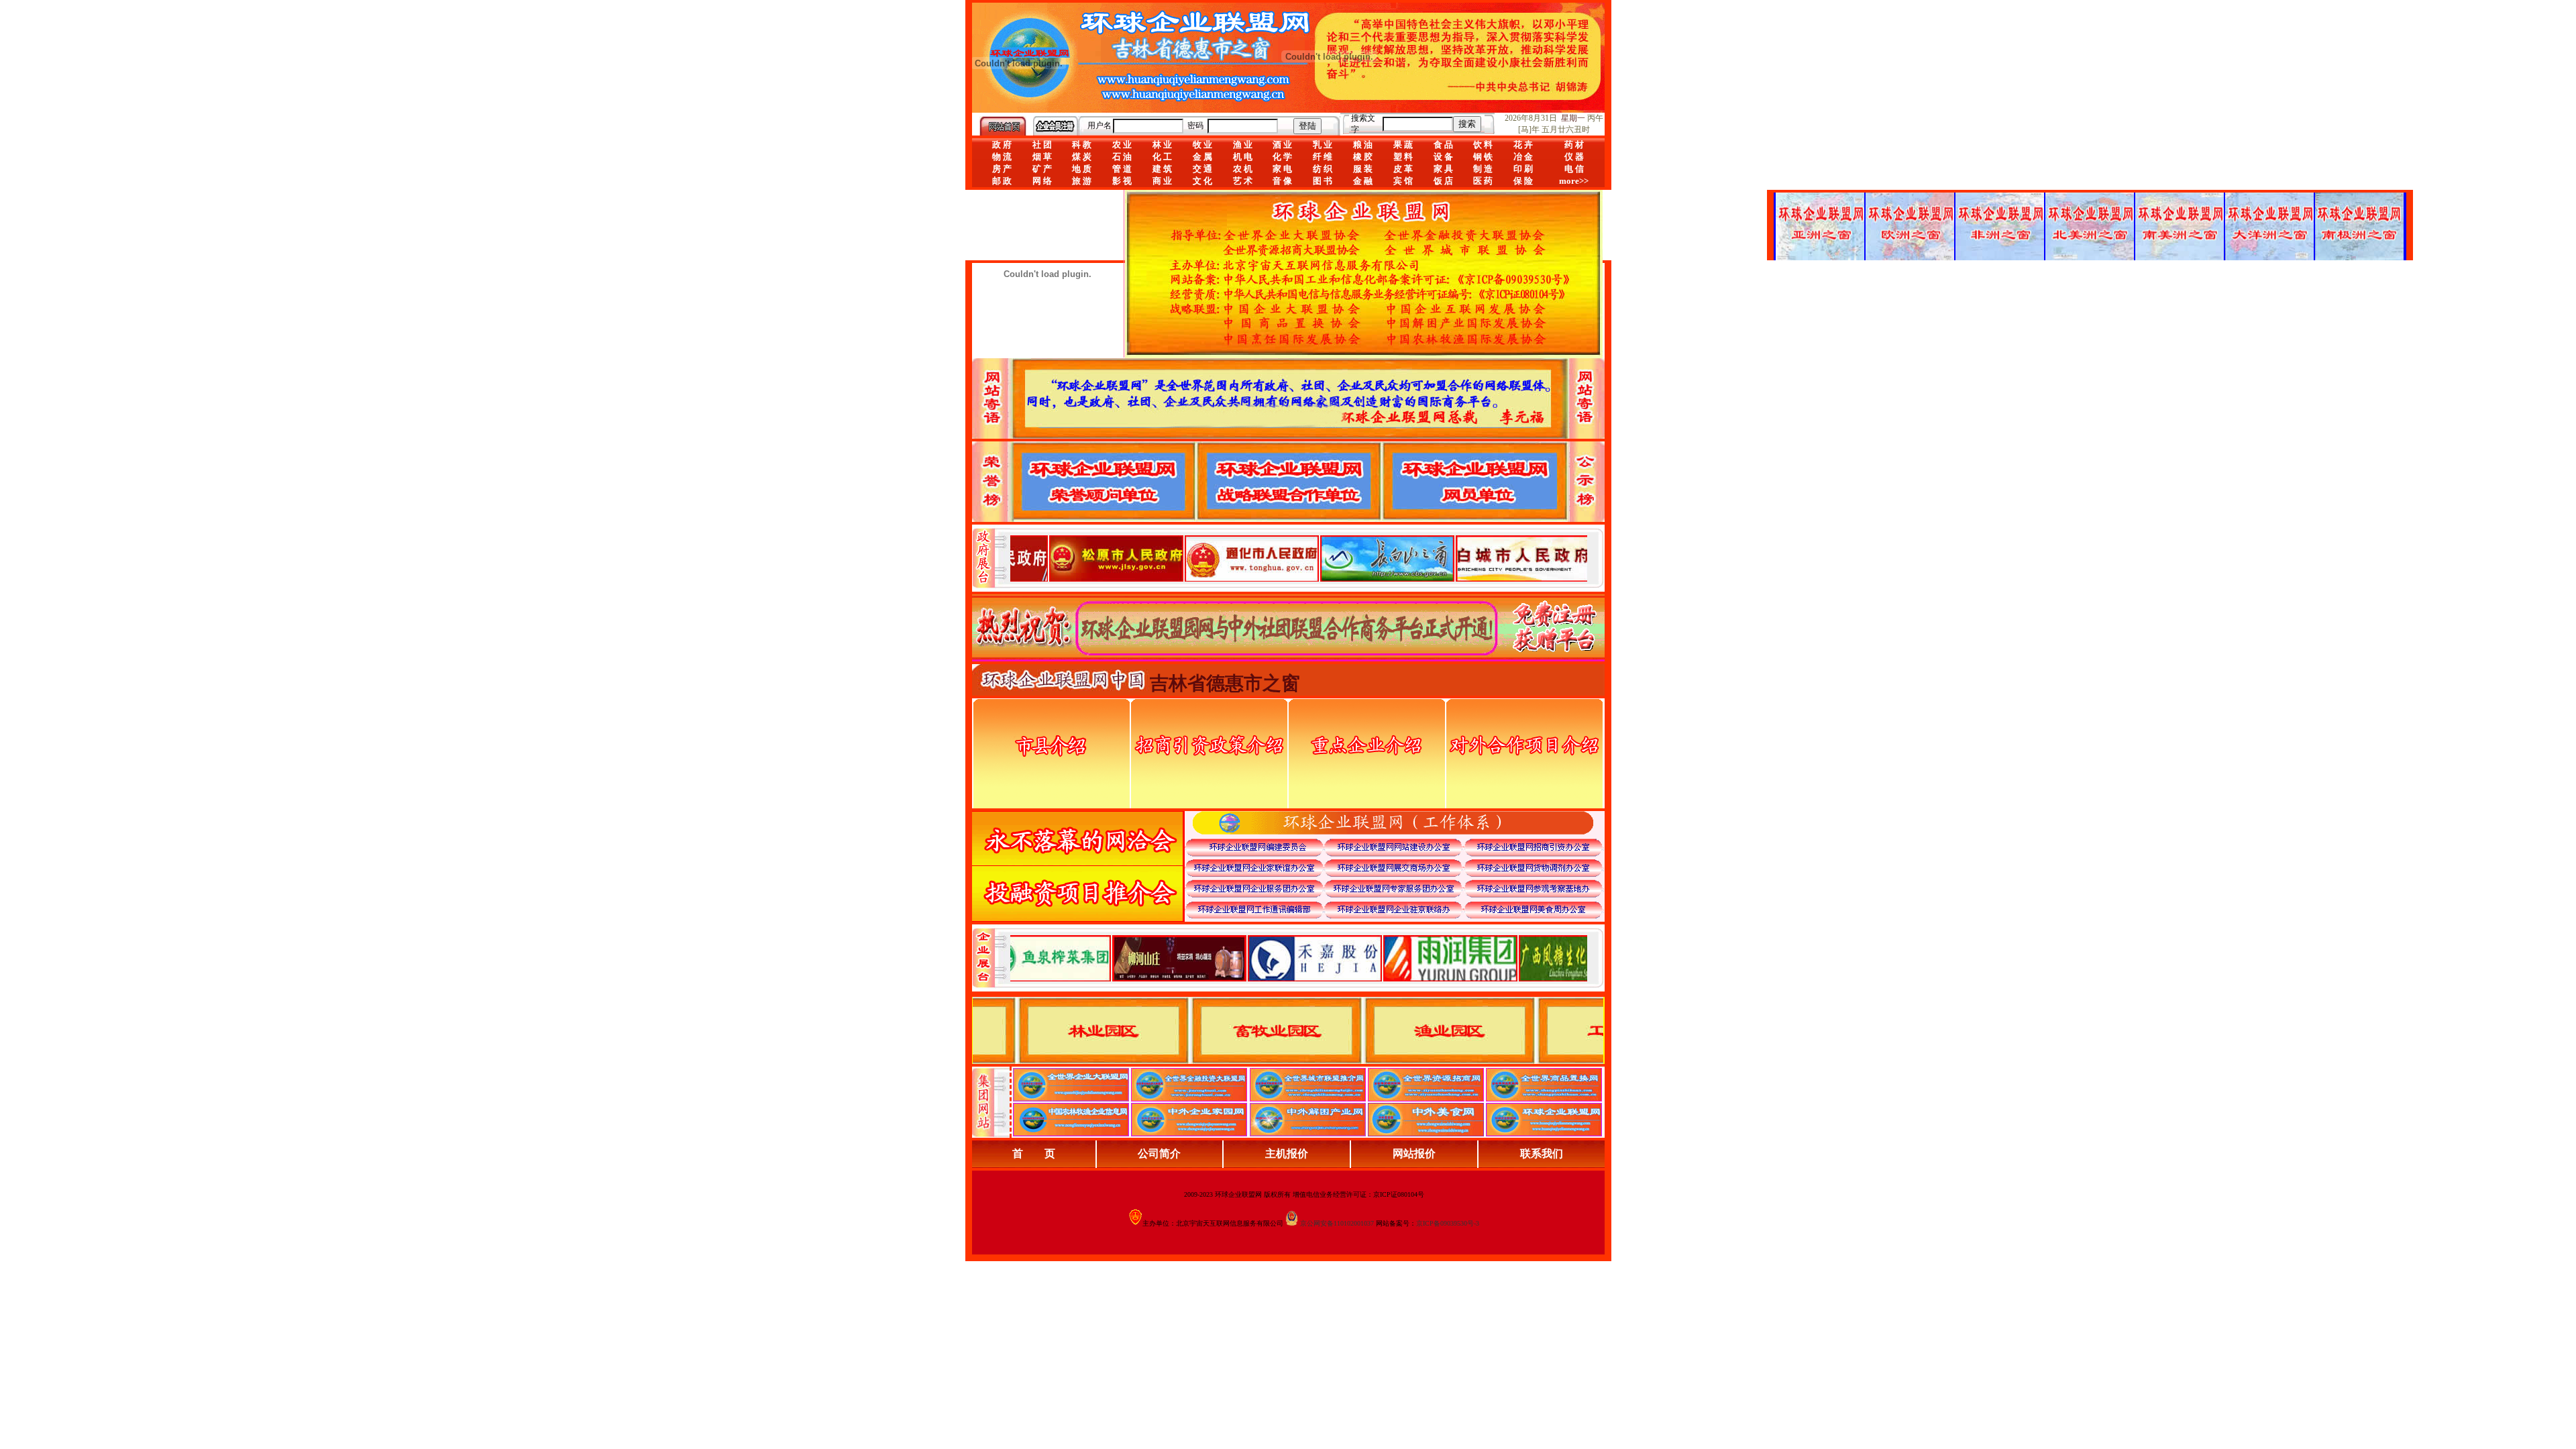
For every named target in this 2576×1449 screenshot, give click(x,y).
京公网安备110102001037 (1337, 1223)
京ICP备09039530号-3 (1448, 1223)
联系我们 (1542, 1153)
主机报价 (1287, 1153)
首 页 (1034, 1153)
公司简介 (1159, 1153)
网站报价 (1414, 1153)
